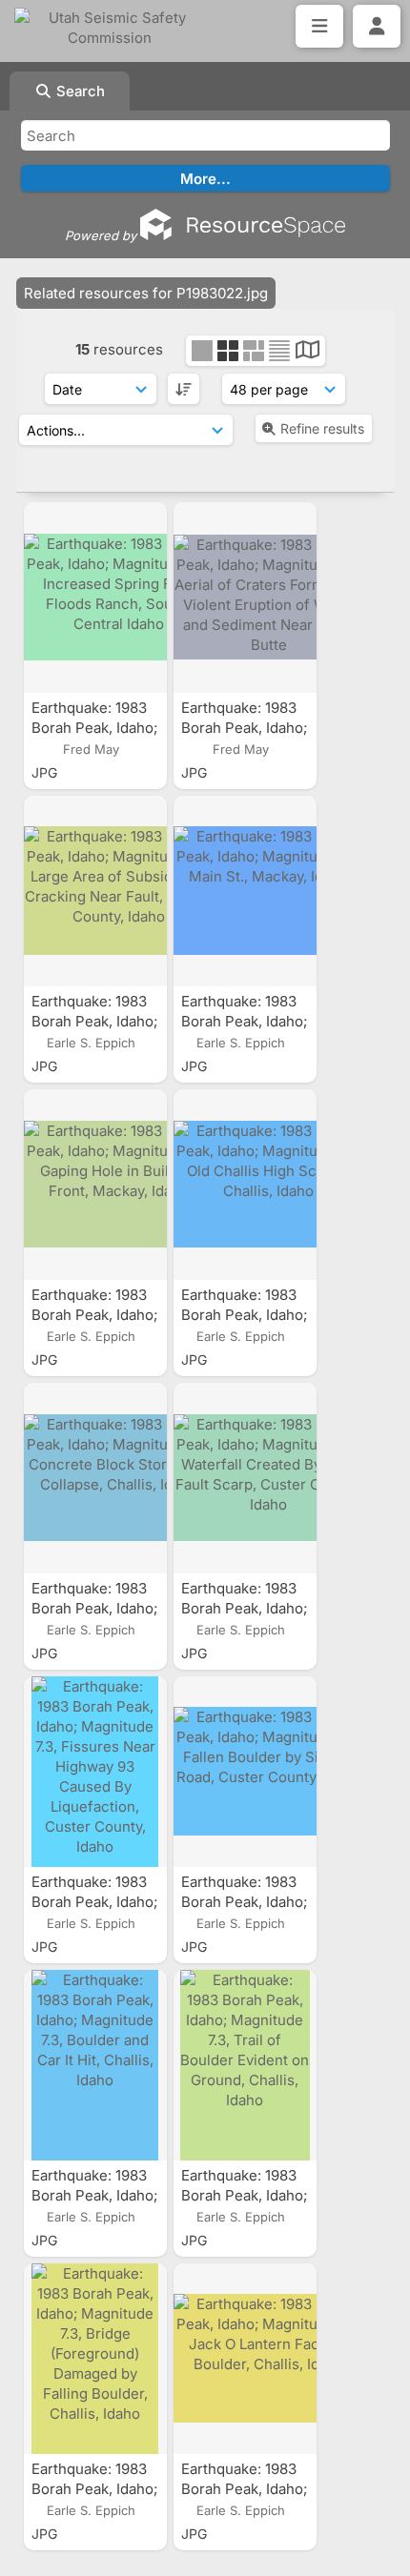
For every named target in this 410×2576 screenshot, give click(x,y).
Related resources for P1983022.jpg (146, 293)
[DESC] (184, 389)
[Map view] (307, 352)
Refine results (322, 428)
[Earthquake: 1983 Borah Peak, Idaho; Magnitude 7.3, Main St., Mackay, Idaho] (245, 891)
